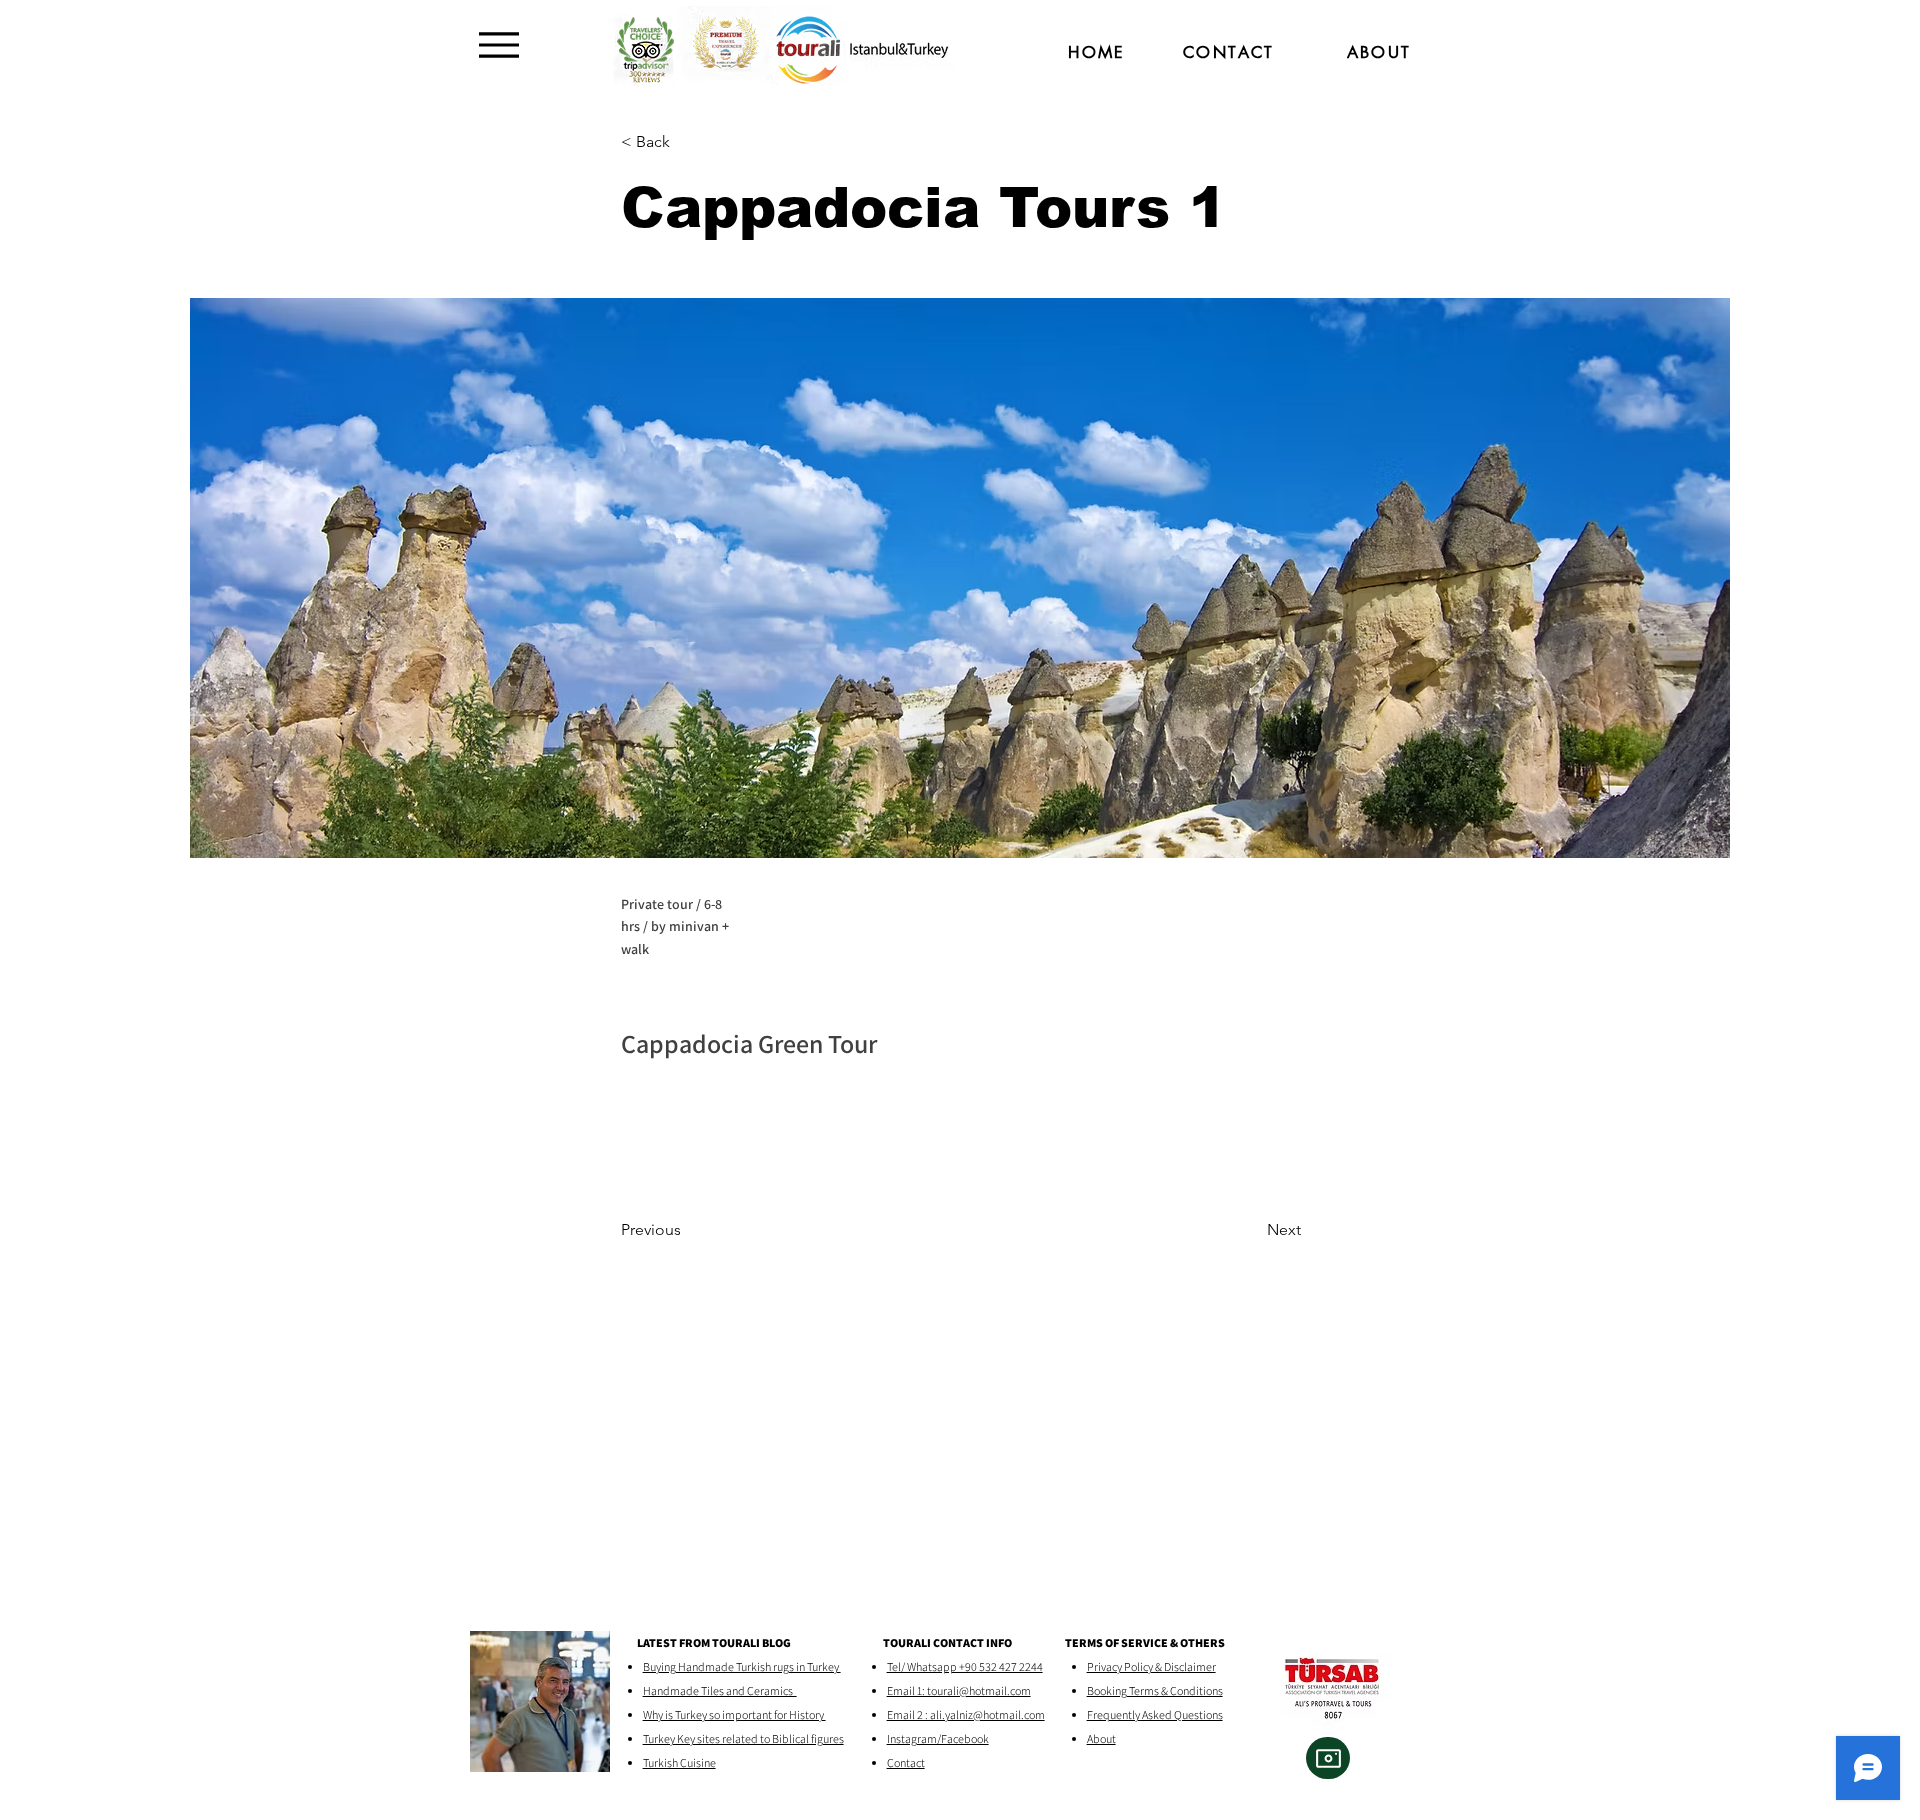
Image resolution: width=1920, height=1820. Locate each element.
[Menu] (498, 44)
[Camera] (1328, 1758)
